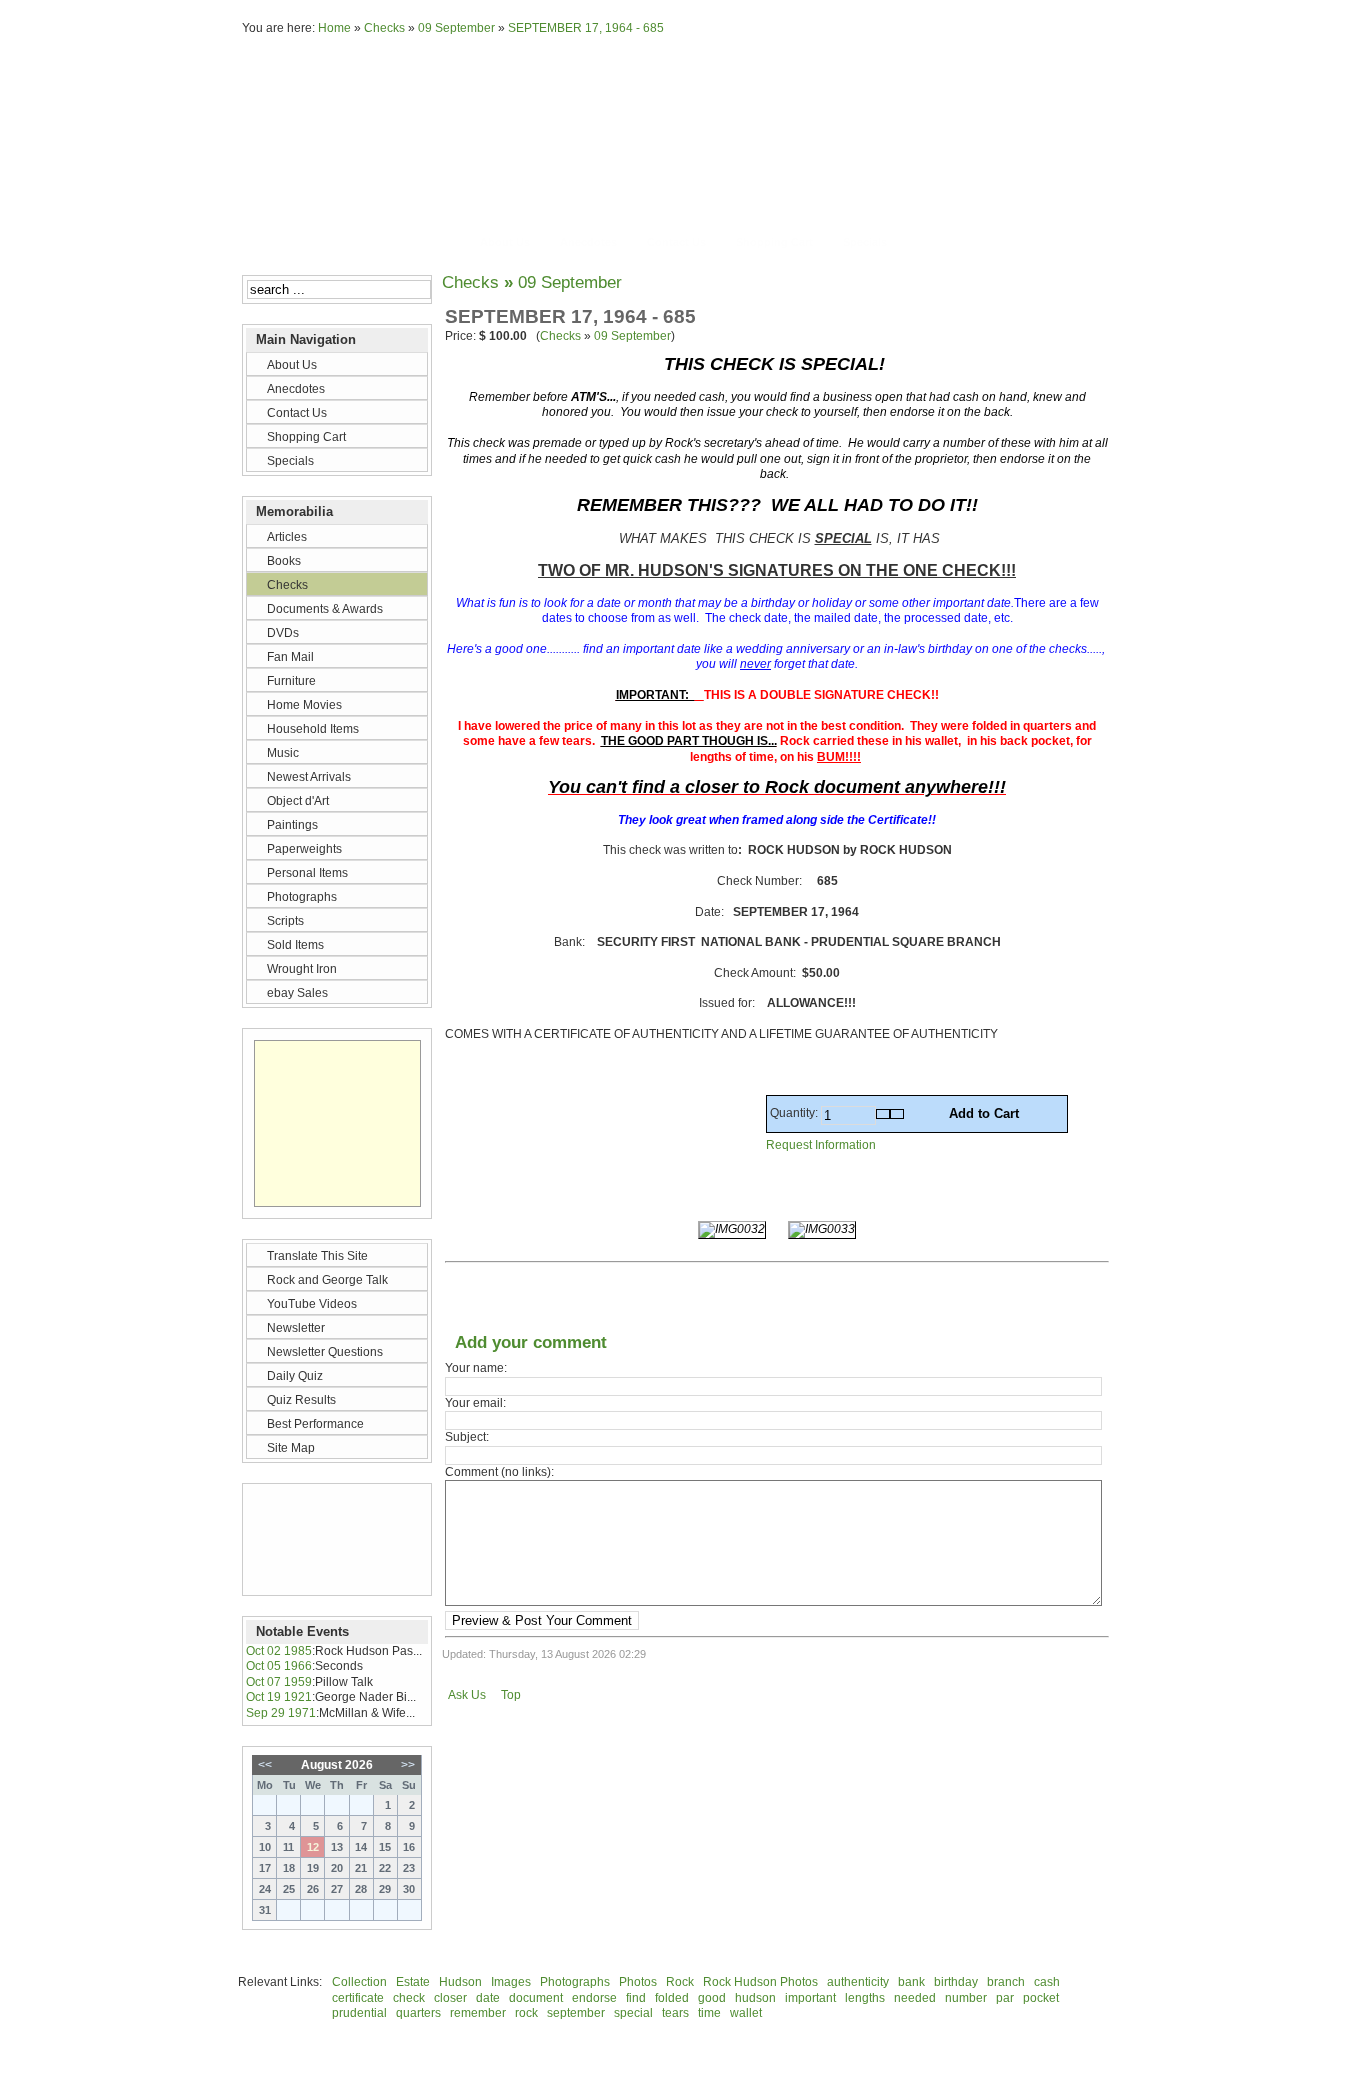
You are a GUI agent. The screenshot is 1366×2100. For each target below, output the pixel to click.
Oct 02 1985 (279, 1651)
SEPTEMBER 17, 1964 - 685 (586, 28)
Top (511, 1695)
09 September (456, 28)
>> (408, 1765)
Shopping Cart (774, 242)
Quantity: (795, 1113)
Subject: (467, 1437)
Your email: (475, 1403)
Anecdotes (588, 242)
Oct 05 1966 (279, 1666)
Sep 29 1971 (281, 1713)
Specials (865, 242)
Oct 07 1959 (279, 1682)
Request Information (821, 1145)
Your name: (476, 1368)
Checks (384, 28)
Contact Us (676, 242)
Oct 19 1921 (279, 1697)
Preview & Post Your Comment (542, 1620)
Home (334, 28)
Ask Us (467, 1695)
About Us (505, 242)
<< (265, 1765)
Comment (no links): (499, 1472)
